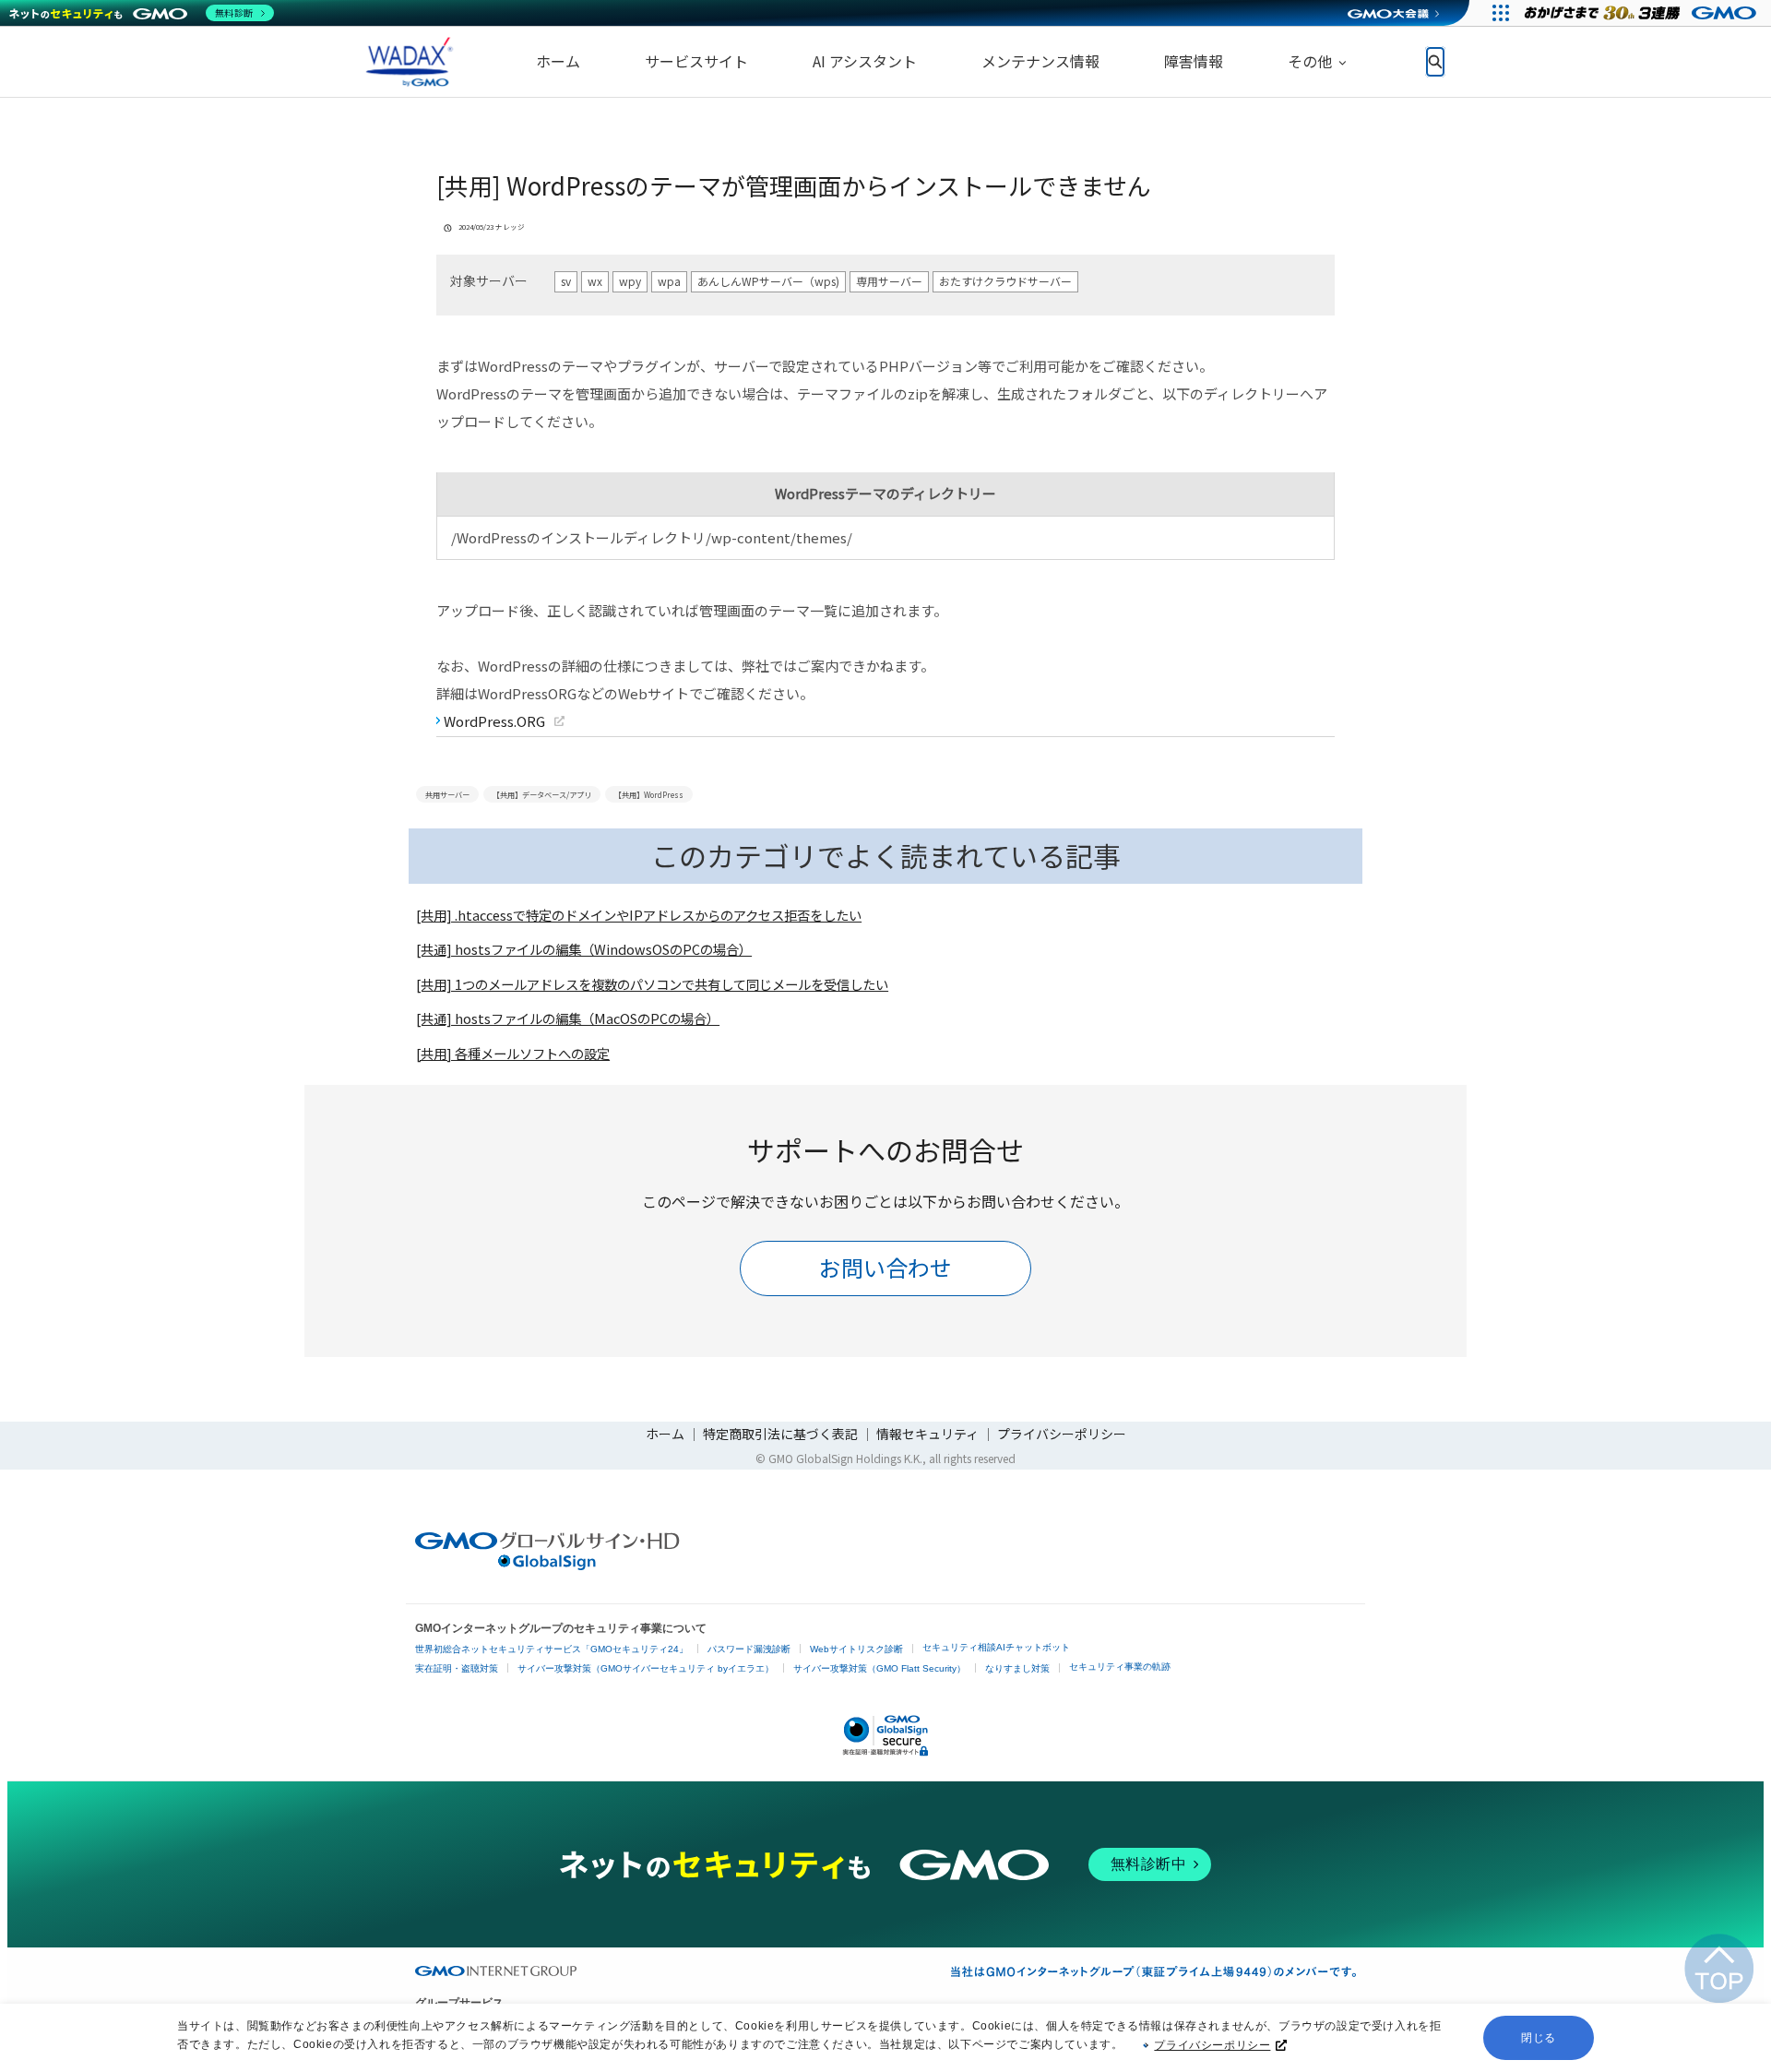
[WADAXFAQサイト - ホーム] (406, 62)
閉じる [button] (1539, 2038)
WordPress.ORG (494, 721)
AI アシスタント (865, 61)
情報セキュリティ (927, 1434)
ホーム (558, 61)
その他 (1310, 61)
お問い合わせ (885, 1267)
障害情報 (1194, 61)
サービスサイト (696, 61)
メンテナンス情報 (1040, 61)
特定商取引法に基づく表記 (780, 1434)
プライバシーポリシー (1212, 2045)
